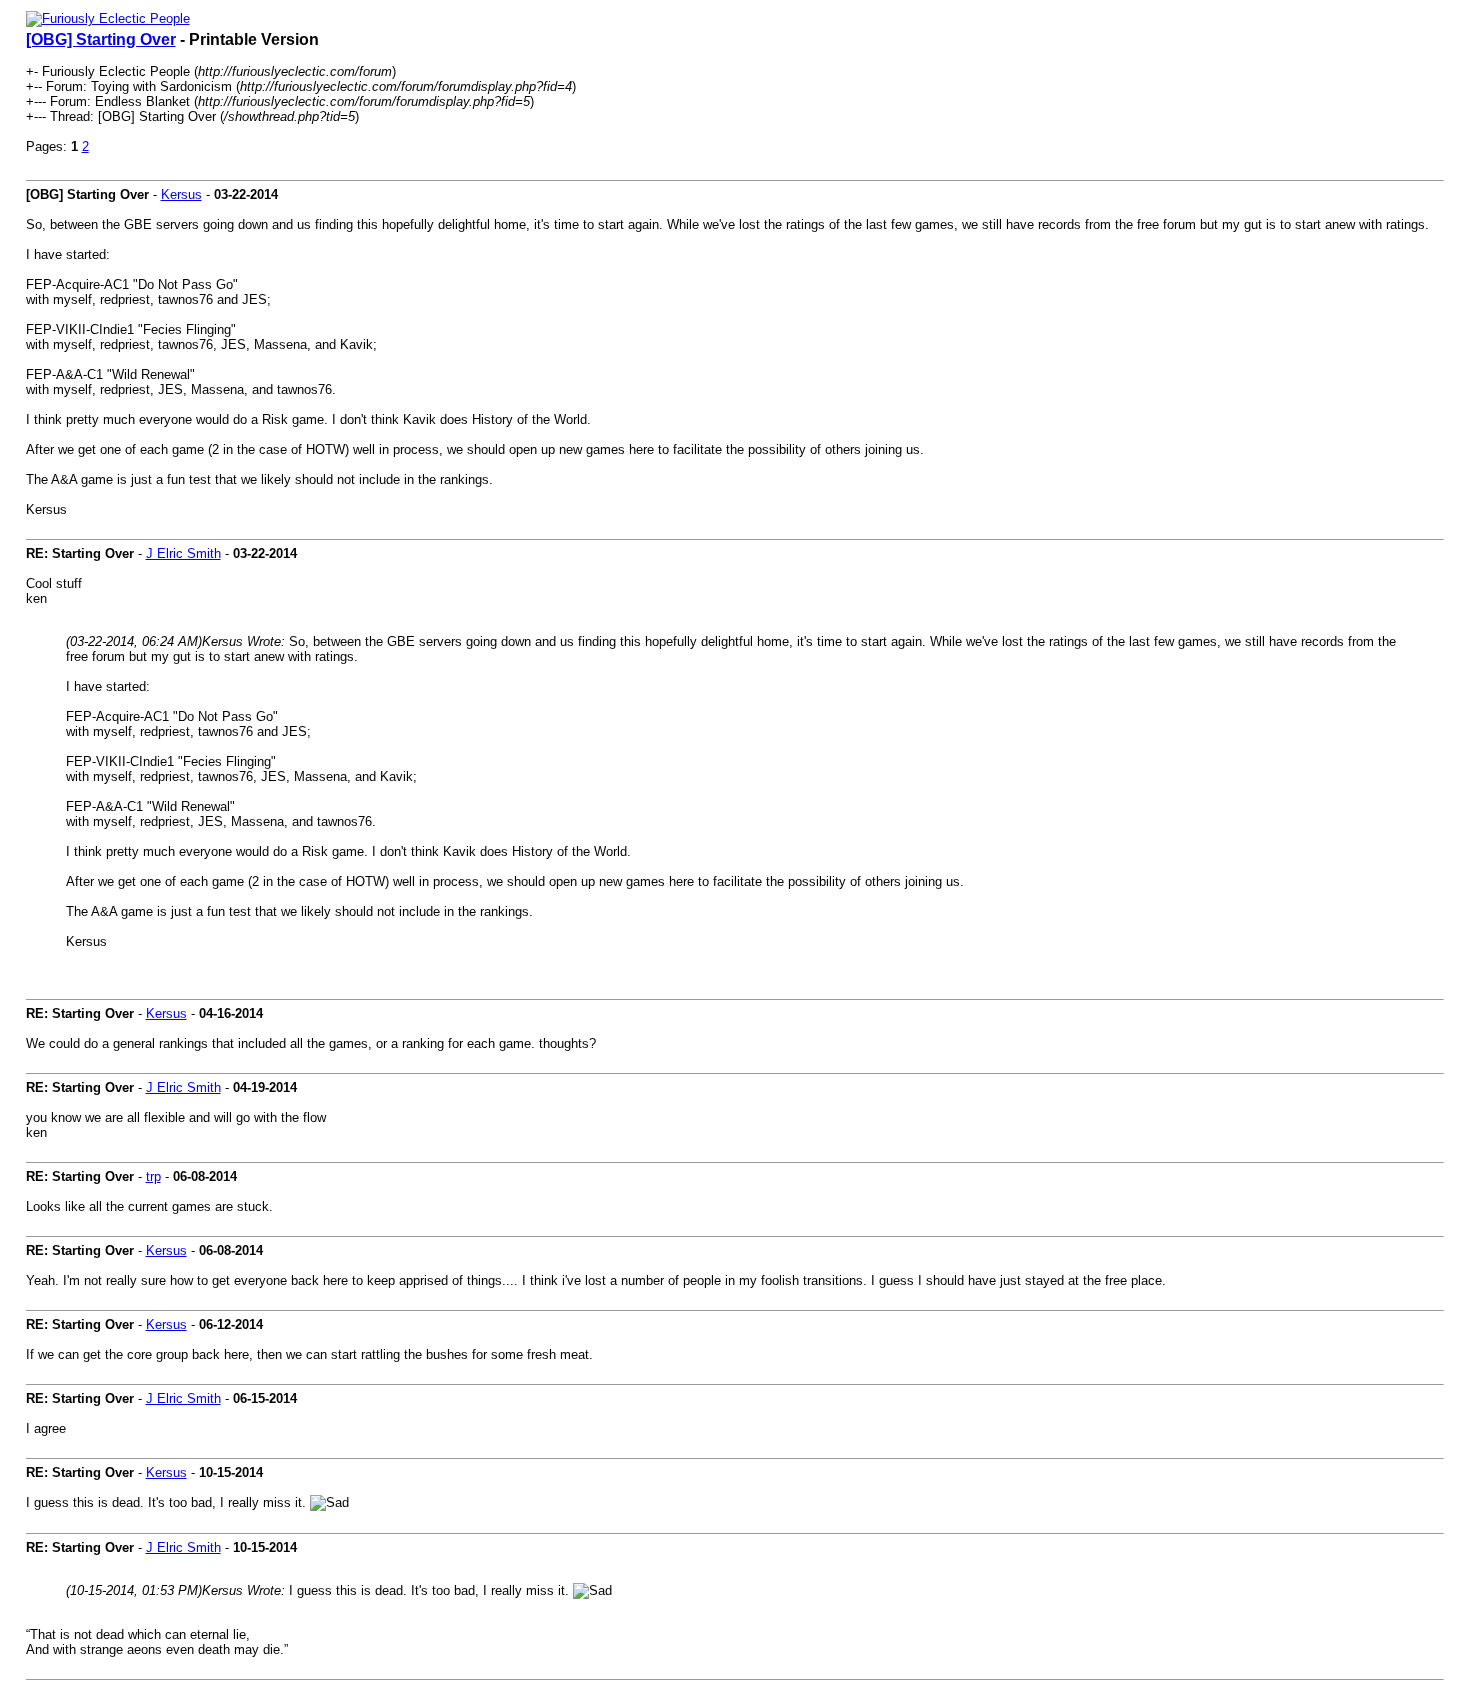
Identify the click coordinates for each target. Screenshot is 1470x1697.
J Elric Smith (183, 553)
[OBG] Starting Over (101, 39)
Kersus (181, 194)
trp (153, 1176)
